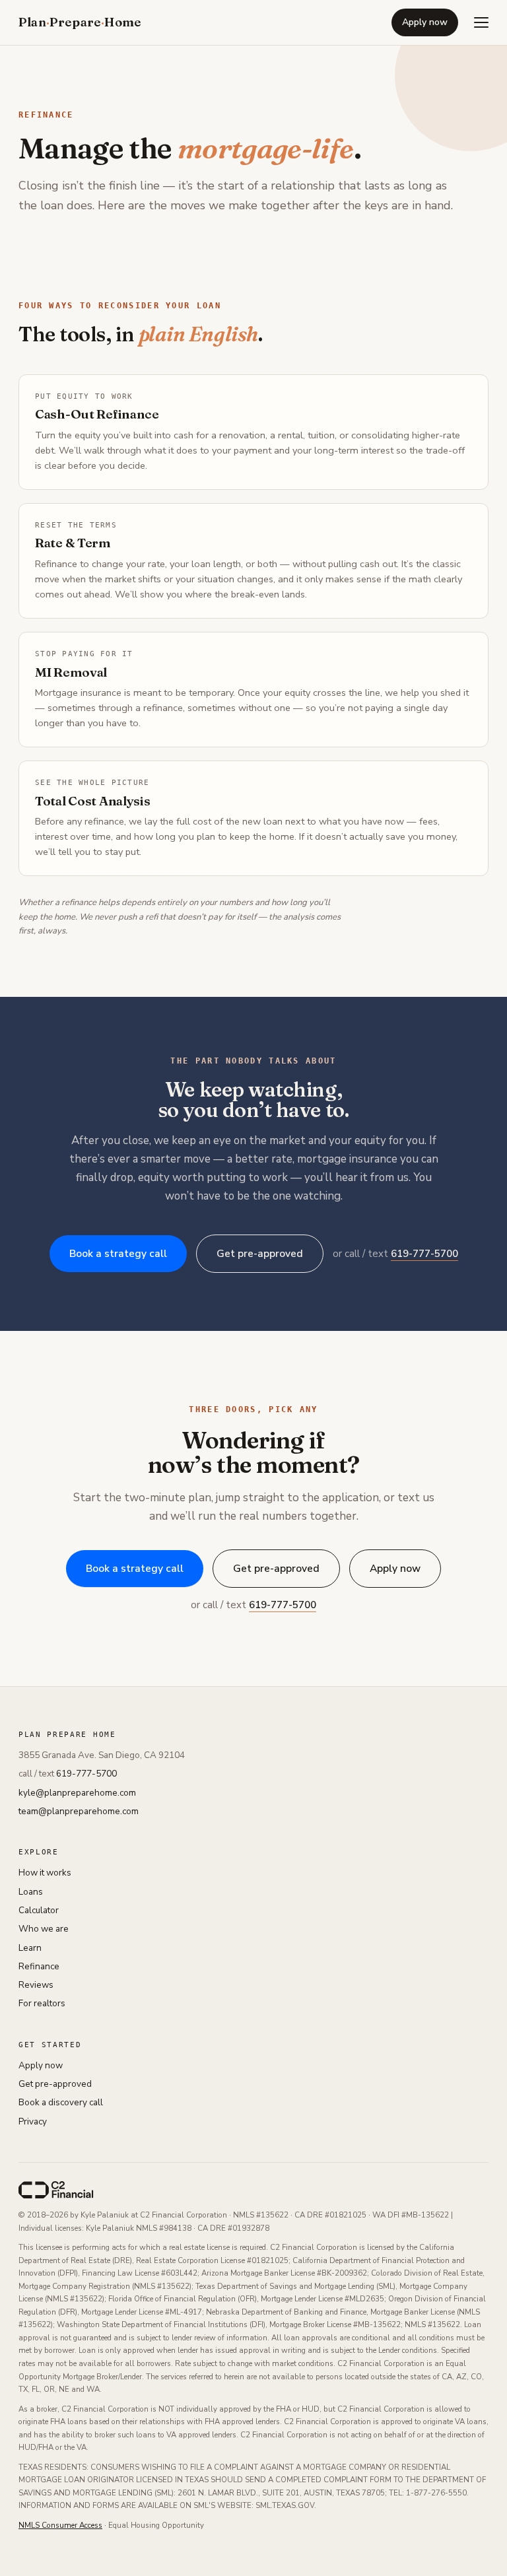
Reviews (36, 1985)
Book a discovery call (61, 2102)
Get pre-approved (260, 1253)
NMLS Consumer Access (60, 2525)
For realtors (42, 2003)
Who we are (44, 1929)
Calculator (39, 1910)
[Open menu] (481, 22)
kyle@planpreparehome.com (77, 1793)
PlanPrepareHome (80, 22)
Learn (30, 1948)
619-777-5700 (424, 1254)
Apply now (425, 22)
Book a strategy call (118, 1253)
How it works (45, 1873)
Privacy (33, 2121)
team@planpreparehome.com (79, 1811)
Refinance (39, 1966)
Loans (31, 1892)
